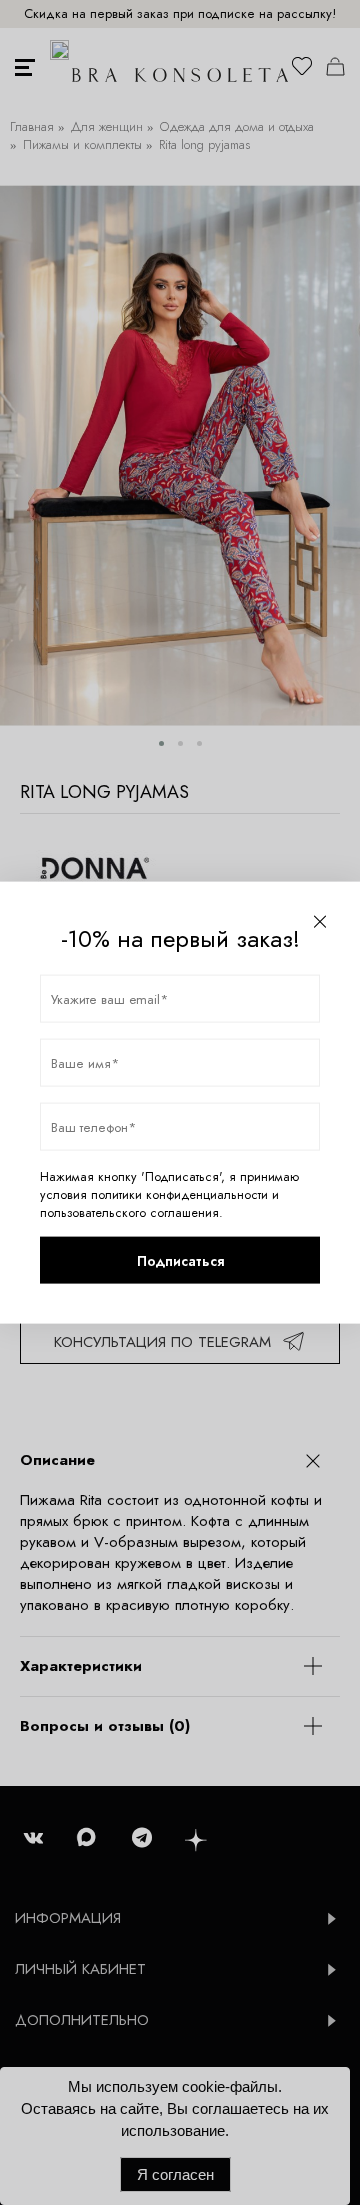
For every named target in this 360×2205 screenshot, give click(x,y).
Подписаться (180, 1260)
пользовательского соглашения (129, 1213)
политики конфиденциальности (179, 1195)
